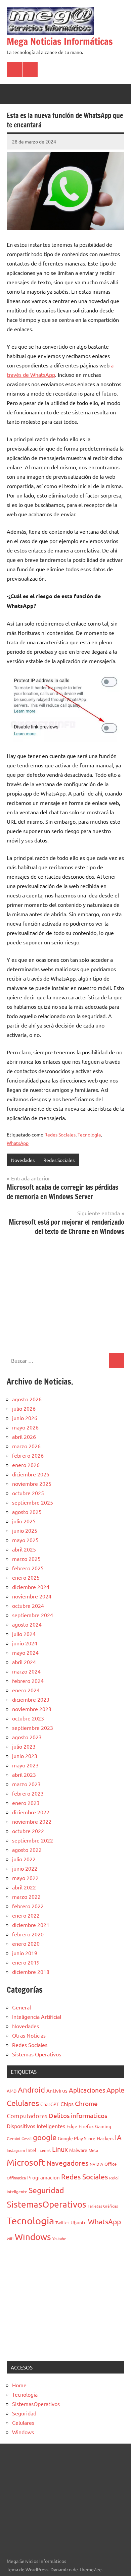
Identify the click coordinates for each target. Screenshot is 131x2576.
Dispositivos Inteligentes (36, 2126)
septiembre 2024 (33, 1615)
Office (111, 2164)
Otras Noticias (29, 2035)
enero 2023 (26, 1803)
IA (118, 2137)
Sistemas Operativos (37, 2054)
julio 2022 (24, 1859)
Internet (44, 2150)
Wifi (10, 2238)
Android (31, 2090)
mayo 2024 (25, 1652)
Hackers (105, 2138)
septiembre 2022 (33, 1840)
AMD (12, 2091)
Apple (115, 2090)
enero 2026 (26, 1465)
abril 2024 (24, 1662)
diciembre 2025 (31, 1474)
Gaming (103, 2126)
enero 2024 (26, 1690)
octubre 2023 (28, 1718)
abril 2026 (24, 1437)
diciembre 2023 (31, 1699)
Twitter (62, 2222)
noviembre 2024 (32, 1596)
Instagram (16, 2150)
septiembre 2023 (33, 1728)
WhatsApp (18, 1143)
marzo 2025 (26, 1559)
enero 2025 (26, 1577)
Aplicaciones (87, 2090)
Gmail (27, 2139)
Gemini (13, 2138)
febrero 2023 (28, 1793)
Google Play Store (77, 2138)
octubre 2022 (28, 1831)
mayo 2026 (25, 1427)
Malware (78, 2150)
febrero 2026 (28, 1455)
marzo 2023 (26, 1784)
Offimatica (16, 2178)
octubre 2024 (28, 1605)
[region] (65, 1293)
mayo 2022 (25, 1878)
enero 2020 (26, 1943)
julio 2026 (24, 1408)
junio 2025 (25, 1530)
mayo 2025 (25, 1540)
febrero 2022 (28, 1906)
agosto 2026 (27, 1399)
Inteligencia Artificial (37, 2016)
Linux (60, 2149)
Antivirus (57, 2090)
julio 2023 (24, 1746)
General (21, 2007)
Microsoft (26, 2162)
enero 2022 (26, 1915)
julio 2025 (24, 1521)
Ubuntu (79, 2222)
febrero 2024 (28, 1681)
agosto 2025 (27, 1512)
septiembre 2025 (33, 1502)
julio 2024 (24, 1634)
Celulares (23, 2103)
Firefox (86, 2126)
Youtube (59, 2238)
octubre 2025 (28, 1493)
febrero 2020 (28, 1934)
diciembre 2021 (31, 1925)
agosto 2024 (27, 1624)
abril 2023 (24, 1774)
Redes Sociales (60, 1134)
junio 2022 (25, 1868)
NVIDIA (96, 2164)
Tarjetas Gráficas (103, 2206)
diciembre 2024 (31, 1587)
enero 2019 (26, 1962)
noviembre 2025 (32, 1483)
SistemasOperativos (47, 2204)
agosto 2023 (27, 1737)
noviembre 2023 (32, 1709)
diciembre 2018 (31, 1972)
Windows (33, 2237)
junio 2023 (25, 1756)
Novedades (23, 1160)
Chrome (86, 2103)
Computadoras (27, 2116)
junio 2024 (25, 1643)
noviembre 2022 (32, 1821)
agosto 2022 (27, 1850)
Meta (93, 2150)
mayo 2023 (25, 1765)
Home (19, 2385)
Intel (31, 2150)
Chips (67, 2104)
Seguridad (46, 2190)
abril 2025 (24, 1549)
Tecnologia (89, 1134)
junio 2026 (25, 1418)
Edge (72, 2126)
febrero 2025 (28, 1568)
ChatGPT (50, 2104)
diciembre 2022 (31, 1812)
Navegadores (67, 2163)
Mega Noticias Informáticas (60, 41)
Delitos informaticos (78, 2115)
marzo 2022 (26, 1896)
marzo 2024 (26, 1671)
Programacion (43, 2177)
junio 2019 (25, 1953)
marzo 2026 (26, 1446)
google (45, 2137)
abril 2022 (24, 1887)
